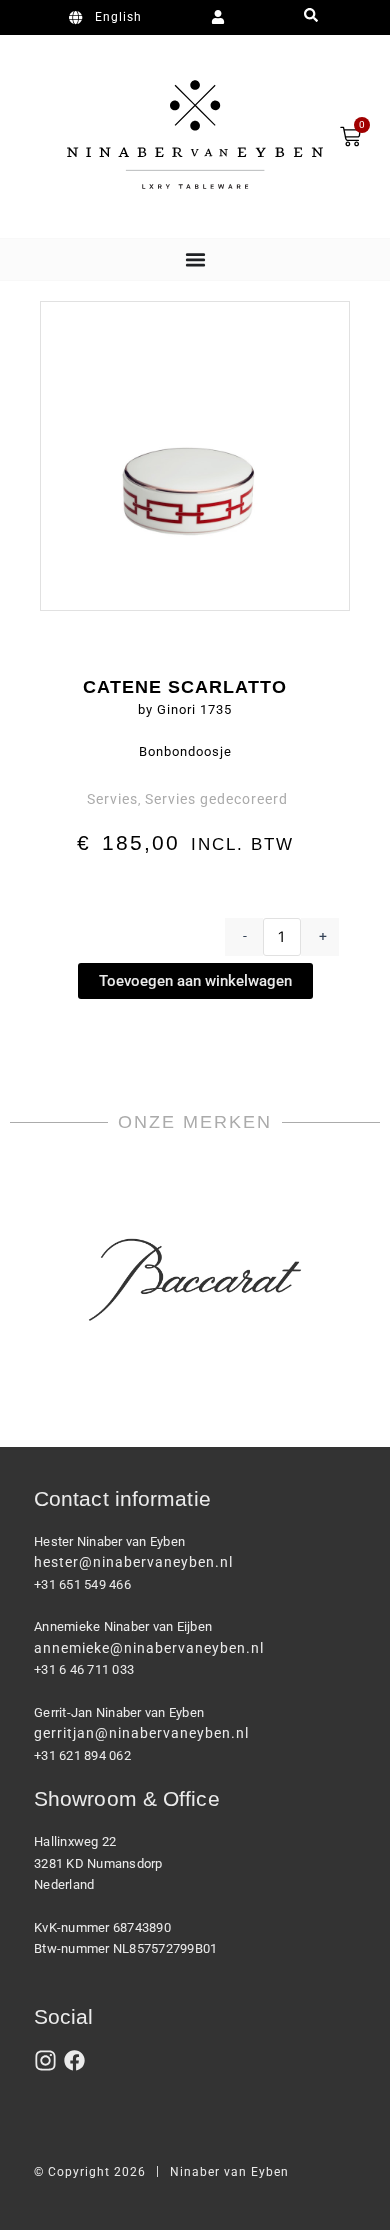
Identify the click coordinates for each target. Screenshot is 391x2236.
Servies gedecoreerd (216, 799)
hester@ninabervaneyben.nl (133, 1562)
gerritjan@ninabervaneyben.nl (141, 1733)
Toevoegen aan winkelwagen (195, 981)
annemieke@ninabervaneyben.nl (149, 1648)
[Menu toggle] (195, 259)
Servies (112, 799)
